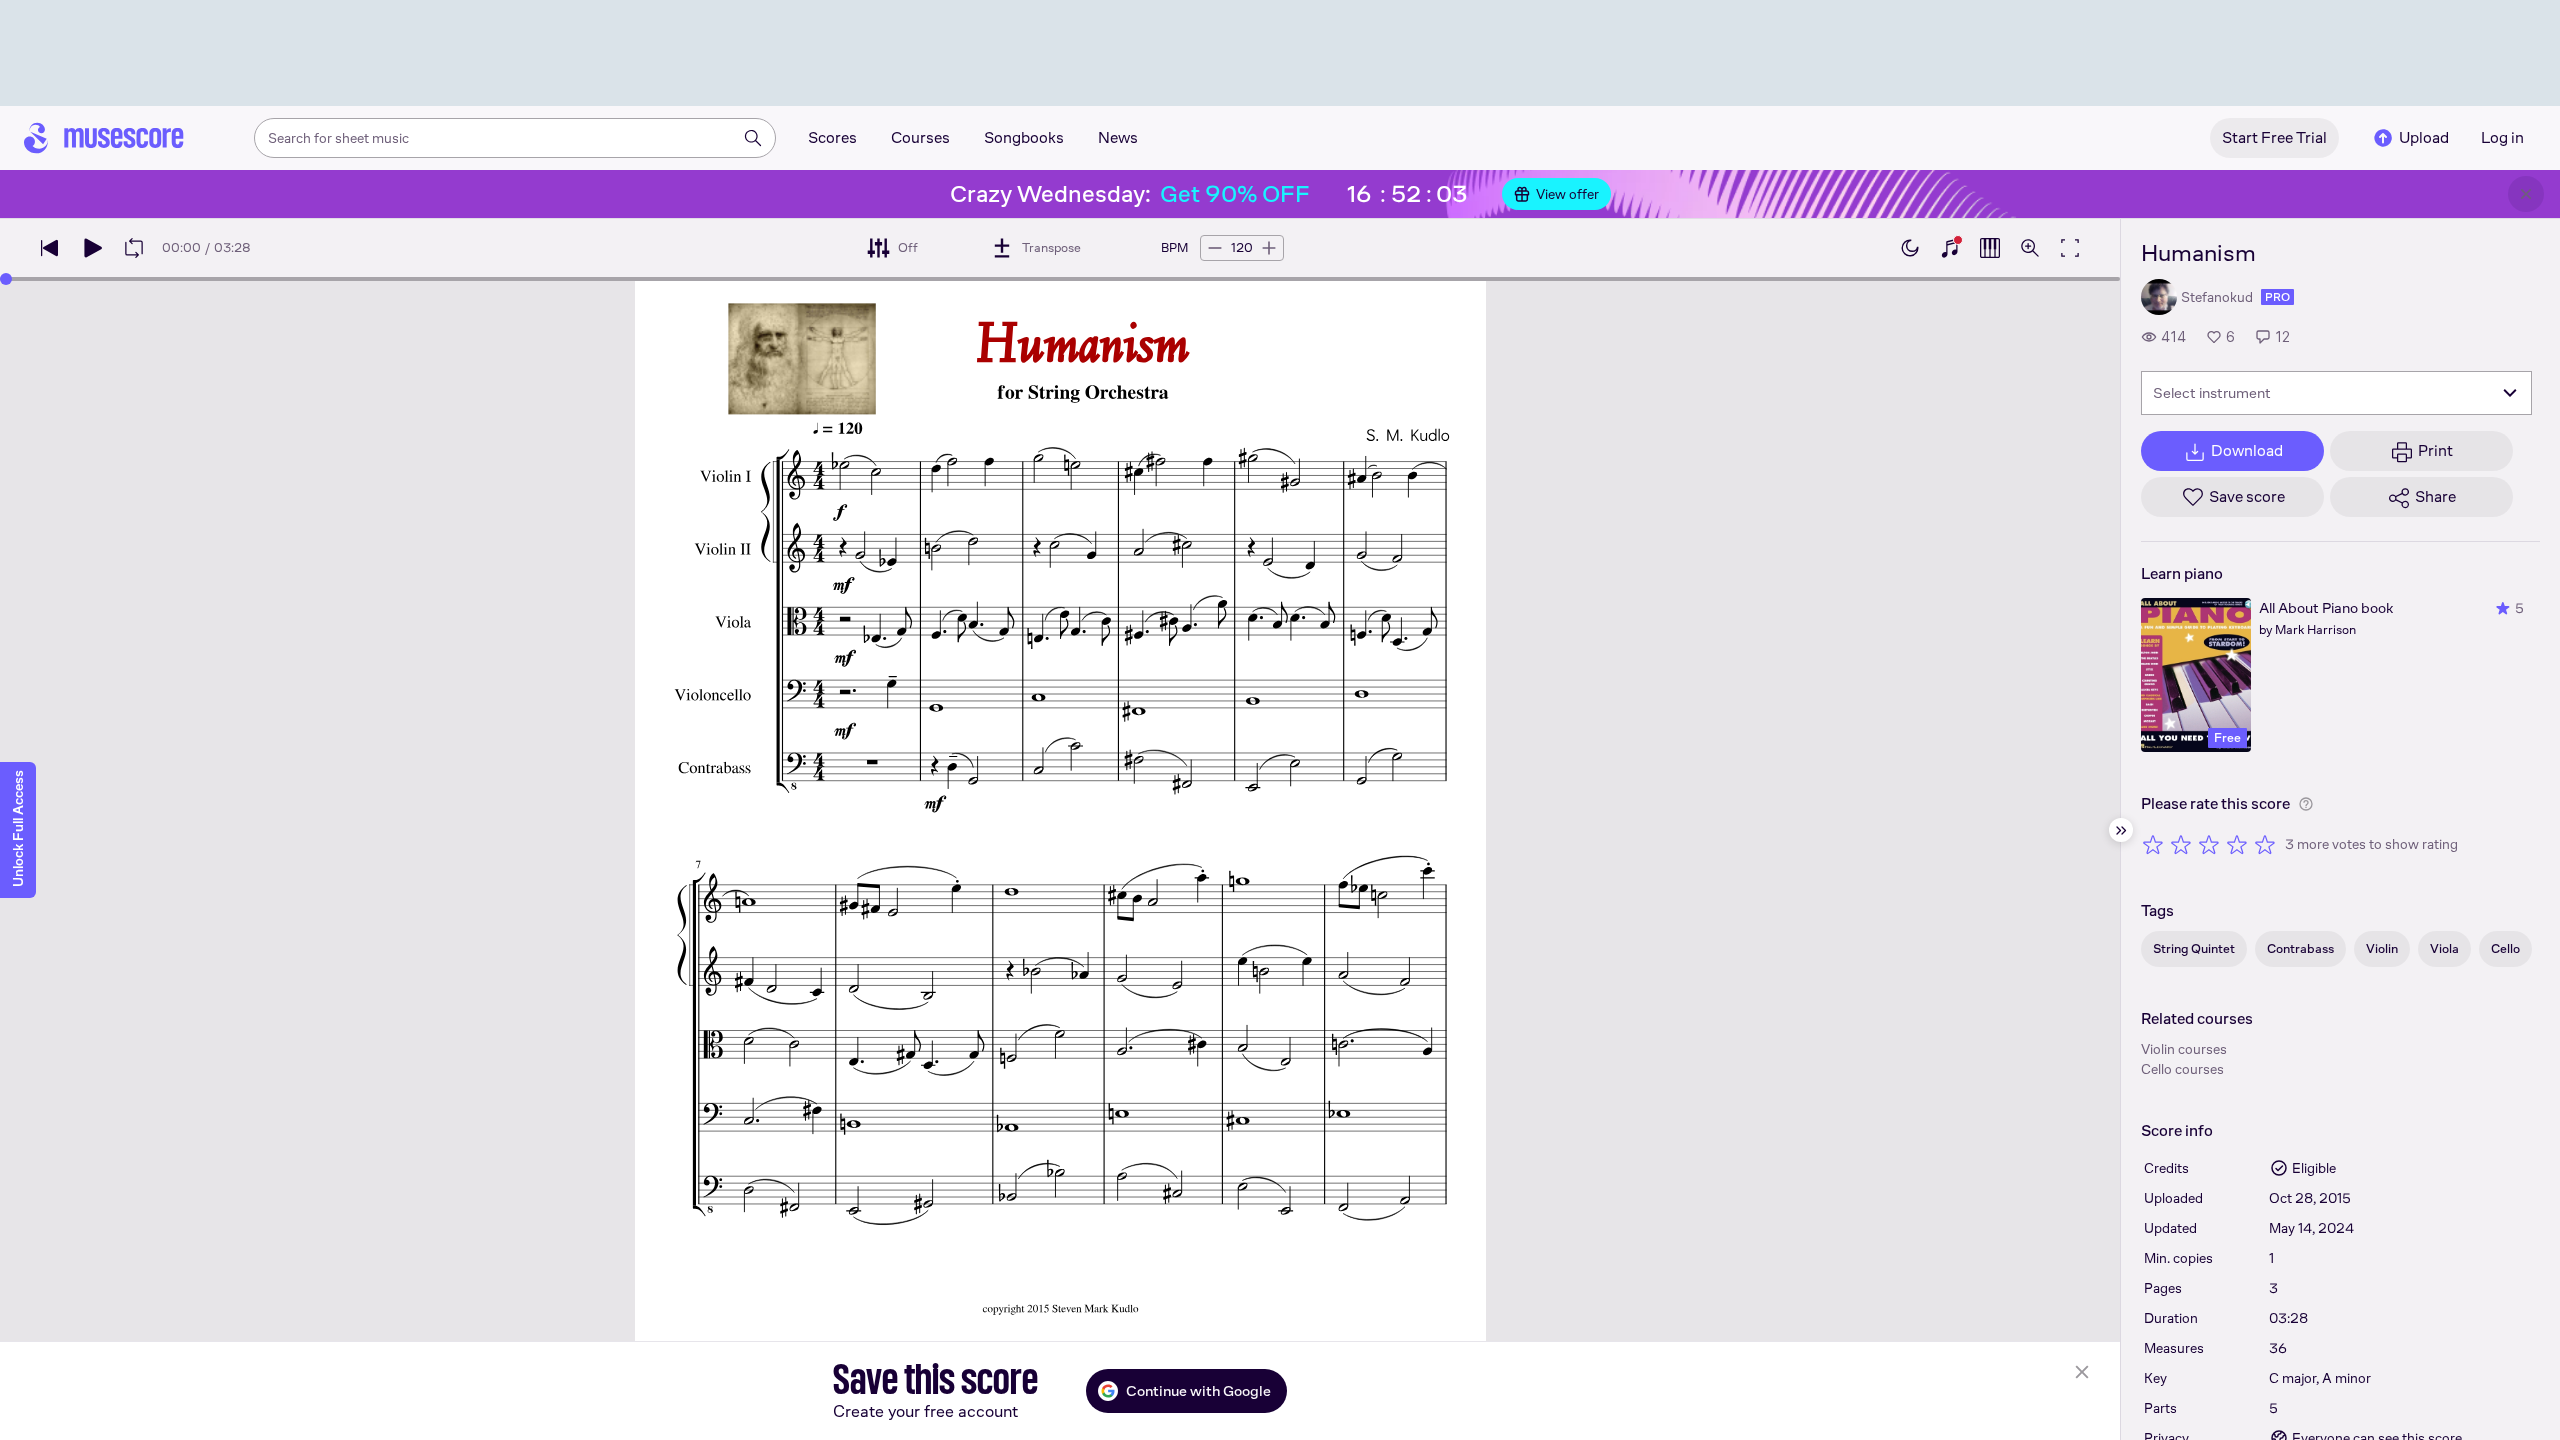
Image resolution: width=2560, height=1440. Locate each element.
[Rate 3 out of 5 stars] (2209, 844)
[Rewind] (50, 248)
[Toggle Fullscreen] (2070, 248)
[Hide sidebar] (2121, 830)
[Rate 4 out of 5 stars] (2237, 844)
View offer (1567, 194)
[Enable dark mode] (1910, 248)
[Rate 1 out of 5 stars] (2153, 844)
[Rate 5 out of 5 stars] (2265, 844)
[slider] (6, 279)
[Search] (753, 138)
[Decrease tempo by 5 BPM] (1215, 248)
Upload (2424, 137)
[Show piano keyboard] (1950, 248)
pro (2277, 297)
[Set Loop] (134, 248)
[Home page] (104, 138)
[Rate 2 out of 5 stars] (2181, 844)
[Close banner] (2526, 194)
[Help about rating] (2306, 804)
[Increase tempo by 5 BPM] (1269, 248)
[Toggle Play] (92, 248)
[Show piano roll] (1990, 248)
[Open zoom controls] (2030, 248)
